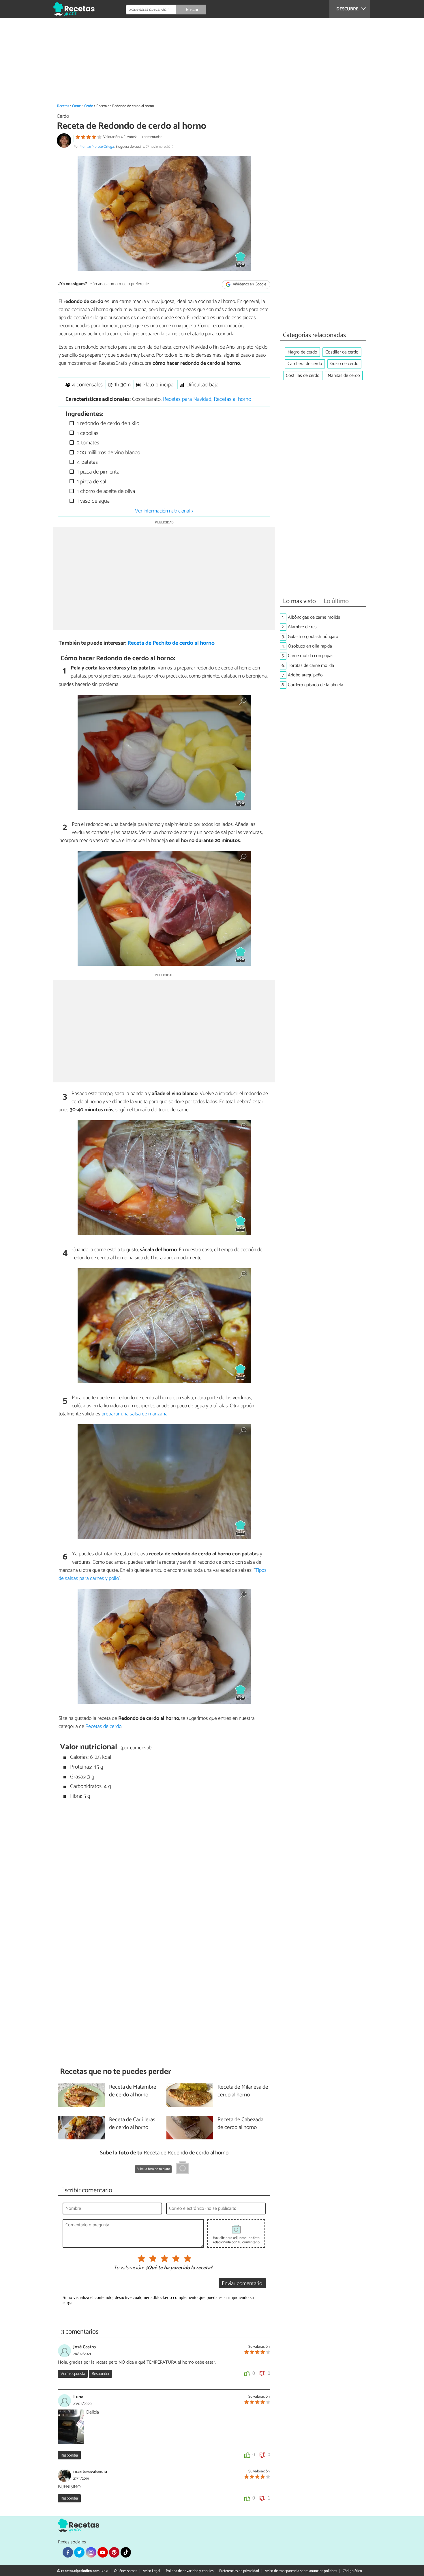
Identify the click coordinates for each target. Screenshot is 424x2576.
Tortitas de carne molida (311, 666)
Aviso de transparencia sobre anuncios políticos (301, 2571)
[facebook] (68, 2552)
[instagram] (91, 2552)
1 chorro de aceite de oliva (105, 491)
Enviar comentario (242, 2284)
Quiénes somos (125, 2571)
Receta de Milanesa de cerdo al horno (243, 2091)
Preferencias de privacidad (239, 2571)
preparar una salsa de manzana (135, 1414)
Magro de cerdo (302, 352)
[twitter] (79, 2552)
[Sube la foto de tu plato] (183, 2169)
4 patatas (87, 462)
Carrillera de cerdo (305, 364)
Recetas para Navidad (187, 399)
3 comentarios (152, 137)
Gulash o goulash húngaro (313, 637)
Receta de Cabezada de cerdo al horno (240, 2124)
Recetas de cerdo (103, 1726)
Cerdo (89, 106)
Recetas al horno (232, 399)
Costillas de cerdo (303, 376)
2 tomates (87, 443)
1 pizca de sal (91, 482)
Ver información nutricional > (164, 511)
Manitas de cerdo (344, 376)
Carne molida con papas (311, 656)
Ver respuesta (73, 2374)
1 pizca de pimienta (97, 472)
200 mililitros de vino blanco (108, 453)
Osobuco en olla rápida (310, 646)
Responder (101, 2374)
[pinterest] (114, 2552)
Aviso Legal (151, 2571)
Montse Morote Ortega (97, 147)
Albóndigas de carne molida (314, 617)
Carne (76, 106)
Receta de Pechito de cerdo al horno (171, 643)
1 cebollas (87, 433)
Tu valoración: (128, 2268)
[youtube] (103, 2552)
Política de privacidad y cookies (190, 2571)
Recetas (63, 106)
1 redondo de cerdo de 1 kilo (107, 423)
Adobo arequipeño (305, 675)
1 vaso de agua (93, 501)
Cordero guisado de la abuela (316, 685)
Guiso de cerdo (344, 364)
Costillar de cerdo (342, 352)
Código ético (352, 2571)
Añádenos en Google (249, 284)
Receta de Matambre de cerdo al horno (133, 2091)
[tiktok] (126, 2552)
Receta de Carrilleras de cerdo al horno (132, 2124)
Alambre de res (302, 627)
